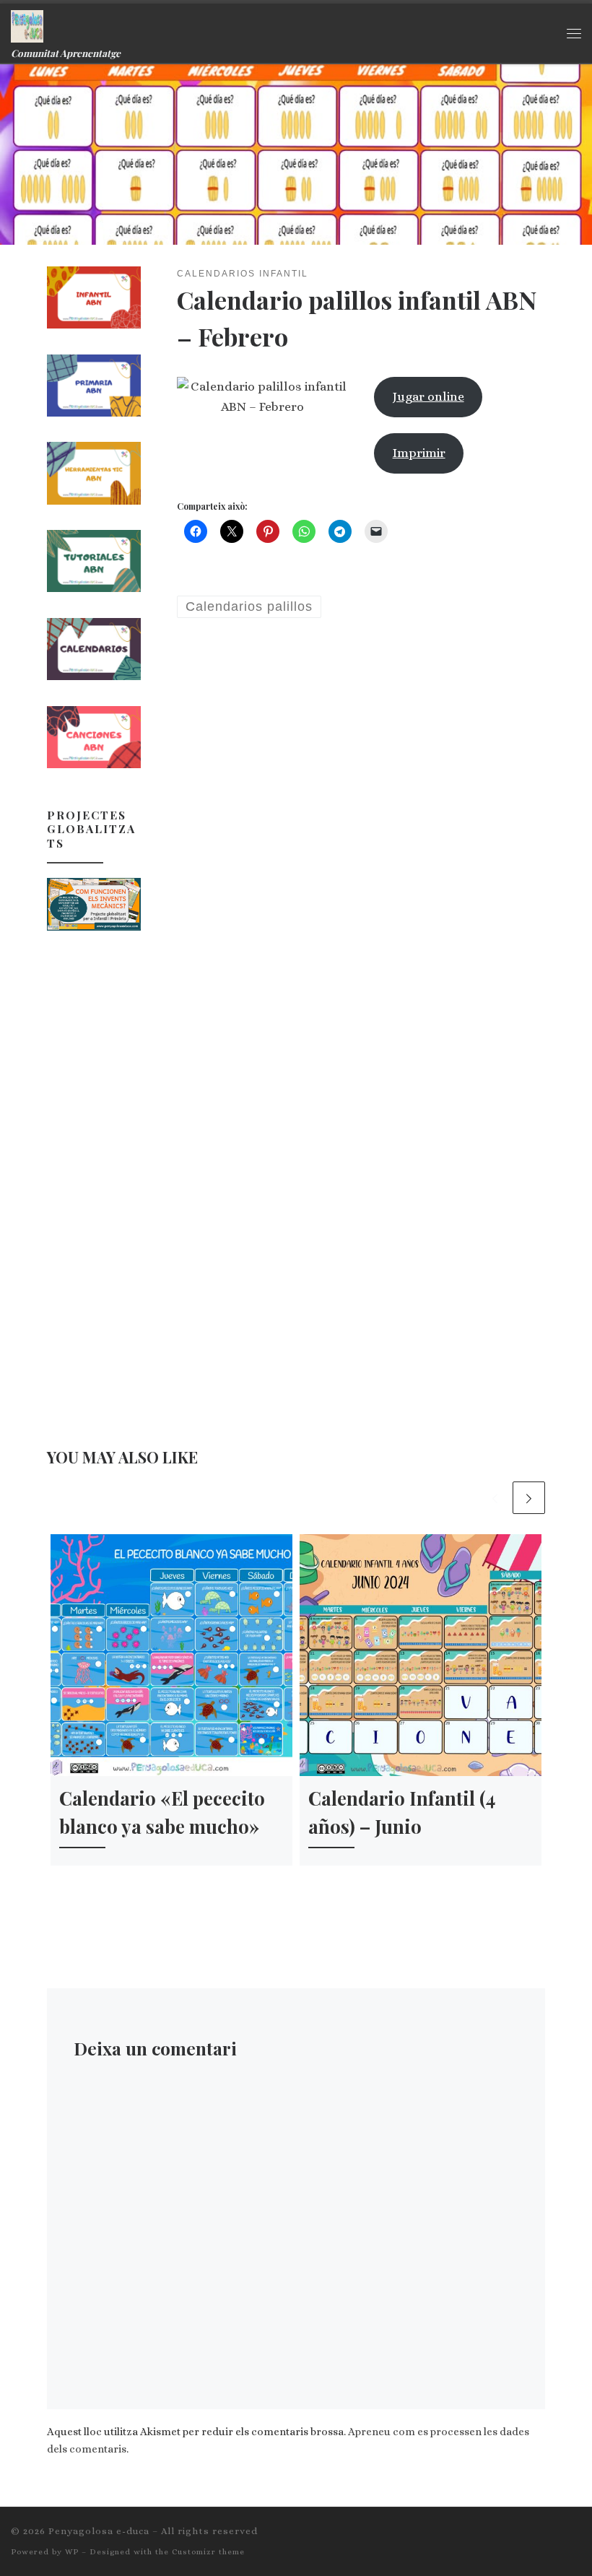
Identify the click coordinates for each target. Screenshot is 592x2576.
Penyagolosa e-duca (99, 2531)
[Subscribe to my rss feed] (472, 2536)
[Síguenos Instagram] (514, 2536)
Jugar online (428, 396)
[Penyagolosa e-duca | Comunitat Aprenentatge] (27, 24)
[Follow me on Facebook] (493, 2536)
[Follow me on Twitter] (535, 2536)
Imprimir (419, 453)
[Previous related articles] (495, 1498)
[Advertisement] (94, 1172)
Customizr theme (208, 2552)
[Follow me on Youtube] (556, 2536)
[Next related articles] (529, 1498)
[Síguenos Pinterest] (577, 2536)
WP (72, 2552)
